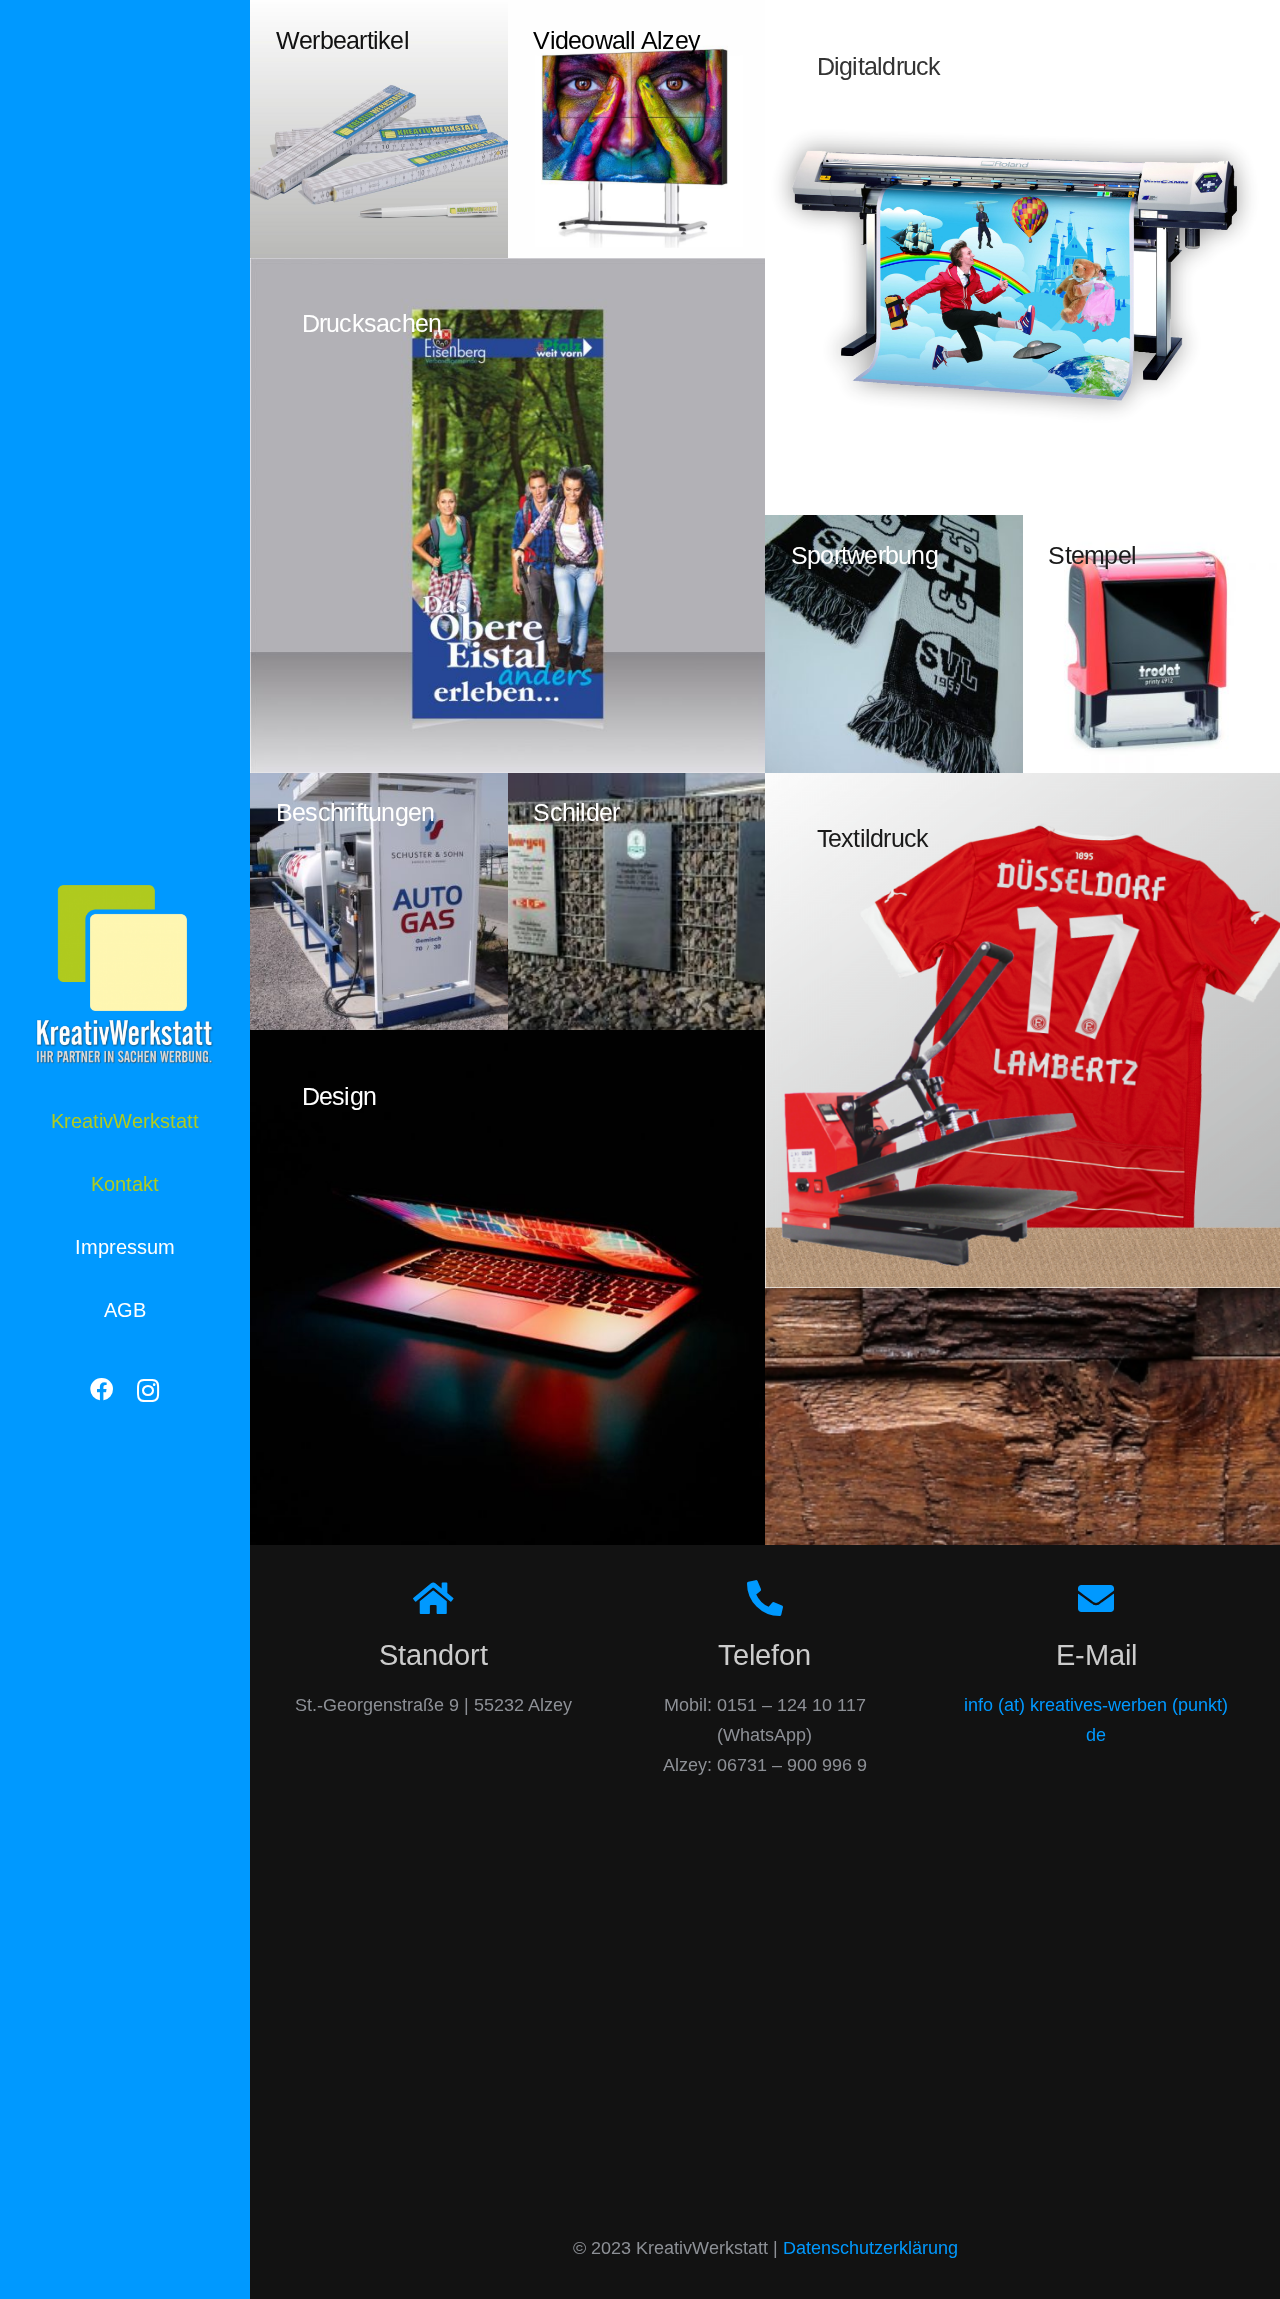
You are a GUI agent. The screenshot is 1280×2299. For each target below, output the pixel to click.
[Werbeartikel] (379, 129)
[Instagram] (148, 1390)
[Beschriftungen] (379, 902)
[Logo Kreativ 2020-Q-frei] (125, 975)
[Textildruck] (1022, 1030)
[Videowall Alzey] (637, 129)
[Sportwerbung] (894, 644)
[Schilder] (637, 902)
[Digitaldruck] (1022, 257)
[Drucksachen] (507, 515)
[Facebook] (101, 1390)
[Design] (507, 1287)
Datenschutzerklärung (870, 2248)
